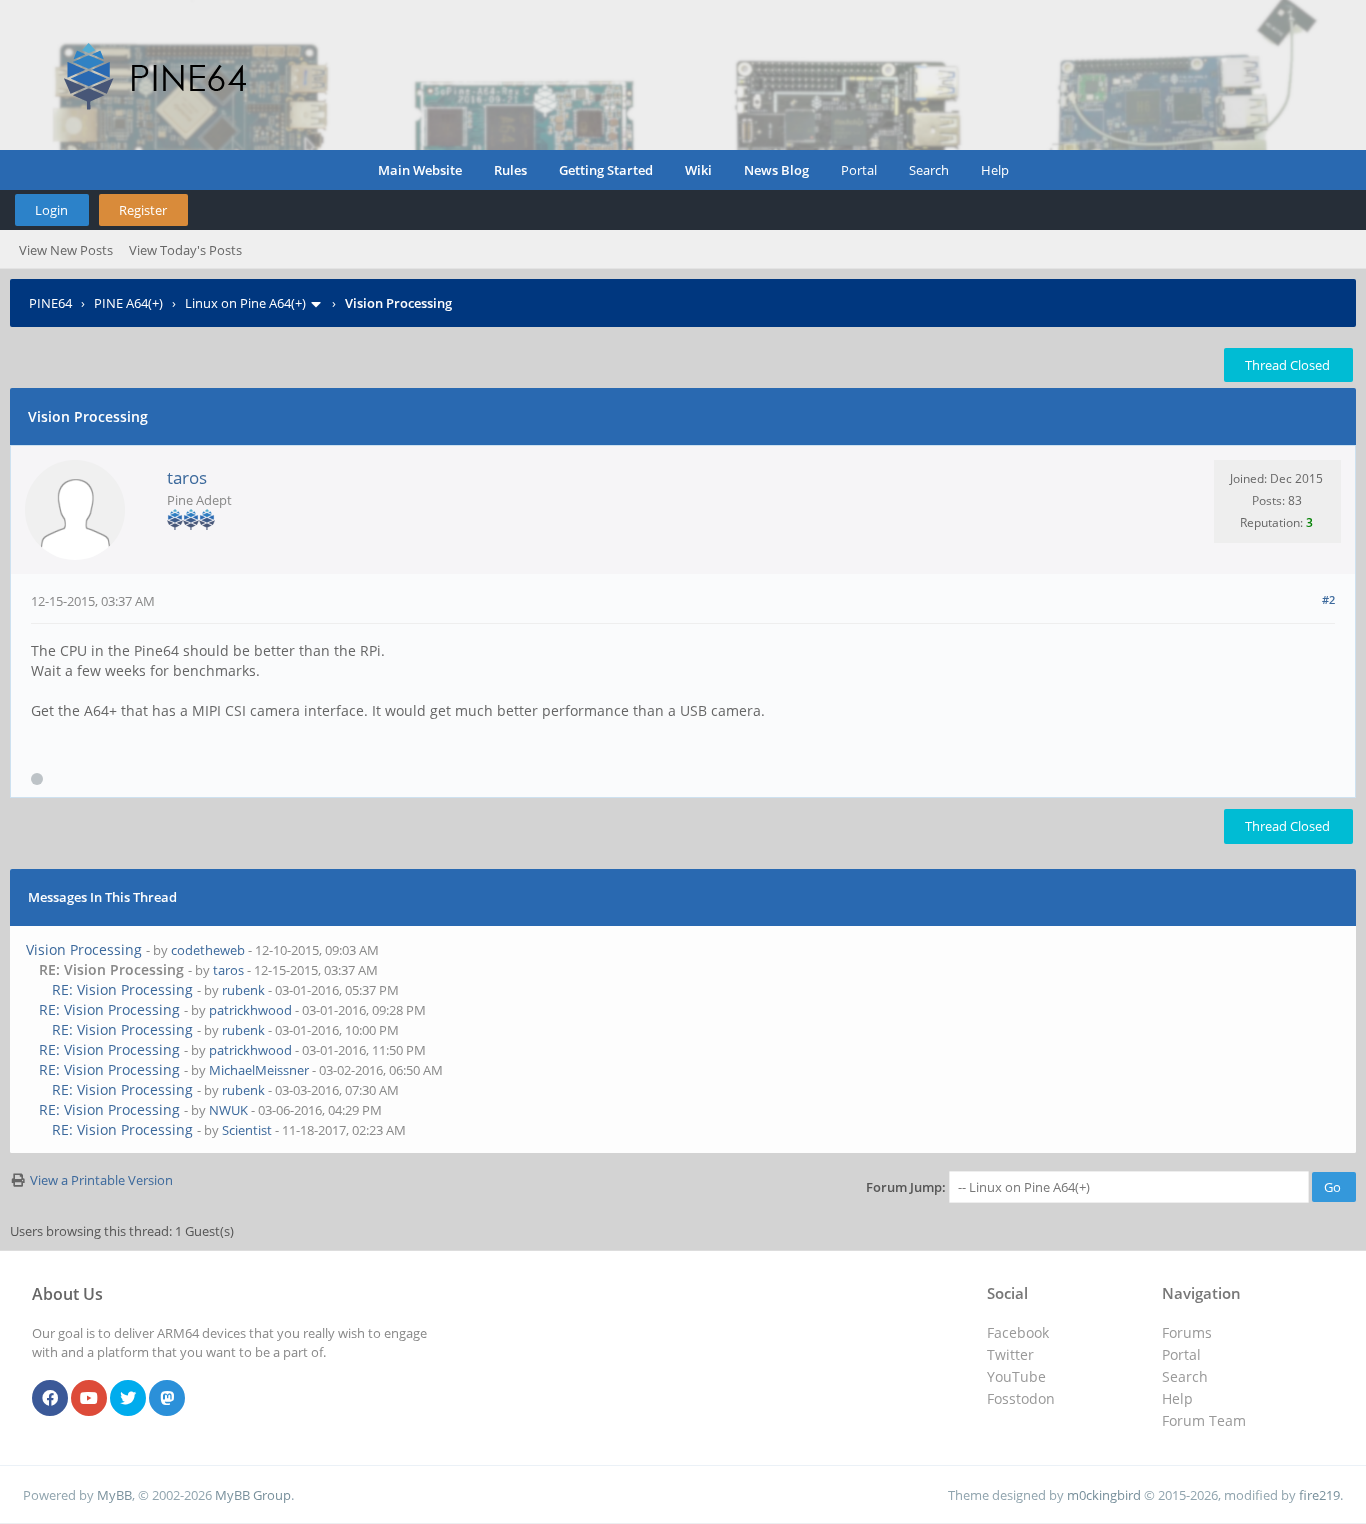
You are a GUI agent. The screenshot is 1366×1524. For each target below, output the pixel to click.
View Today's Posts (185, 250)
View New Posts (66, 250)
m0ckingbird (1104, 1495)
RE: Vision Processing (122, 989)
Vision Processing (84, 949)
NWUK (228, 1110)
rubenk (243, 990)
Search (929, 170)
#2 (1328, 599)
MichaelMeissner (259, 1070)
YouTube (1016, 1376)
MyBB (114, 1495)
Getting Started (606, 170)
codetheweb (208, 950)
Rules (510, 170)
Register (143, 210)
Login (51, 210)
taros (187, 477)
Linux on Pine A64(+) (245, 303)
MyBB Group (253, 1495)
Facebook (1018, 1332)
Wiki (698, 170)
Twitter (1010, 1354)
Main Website (420, 170)
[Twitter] (128, 1399)
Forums (1187, 1332)
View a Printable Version (101, 1180)
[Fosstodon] (167, 1399)
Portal (859, 170)
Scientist (247, 1130)
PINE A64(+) (128, 303)
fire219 (1319, 1495)
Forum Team (1204, 1420)
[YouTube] (89, 1399)
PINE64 (50, 303)
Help (995, 170)
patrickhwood (250, 1010)
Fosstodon (1021, 1398)
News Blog (776, 170)
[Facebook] (50, 1399)
